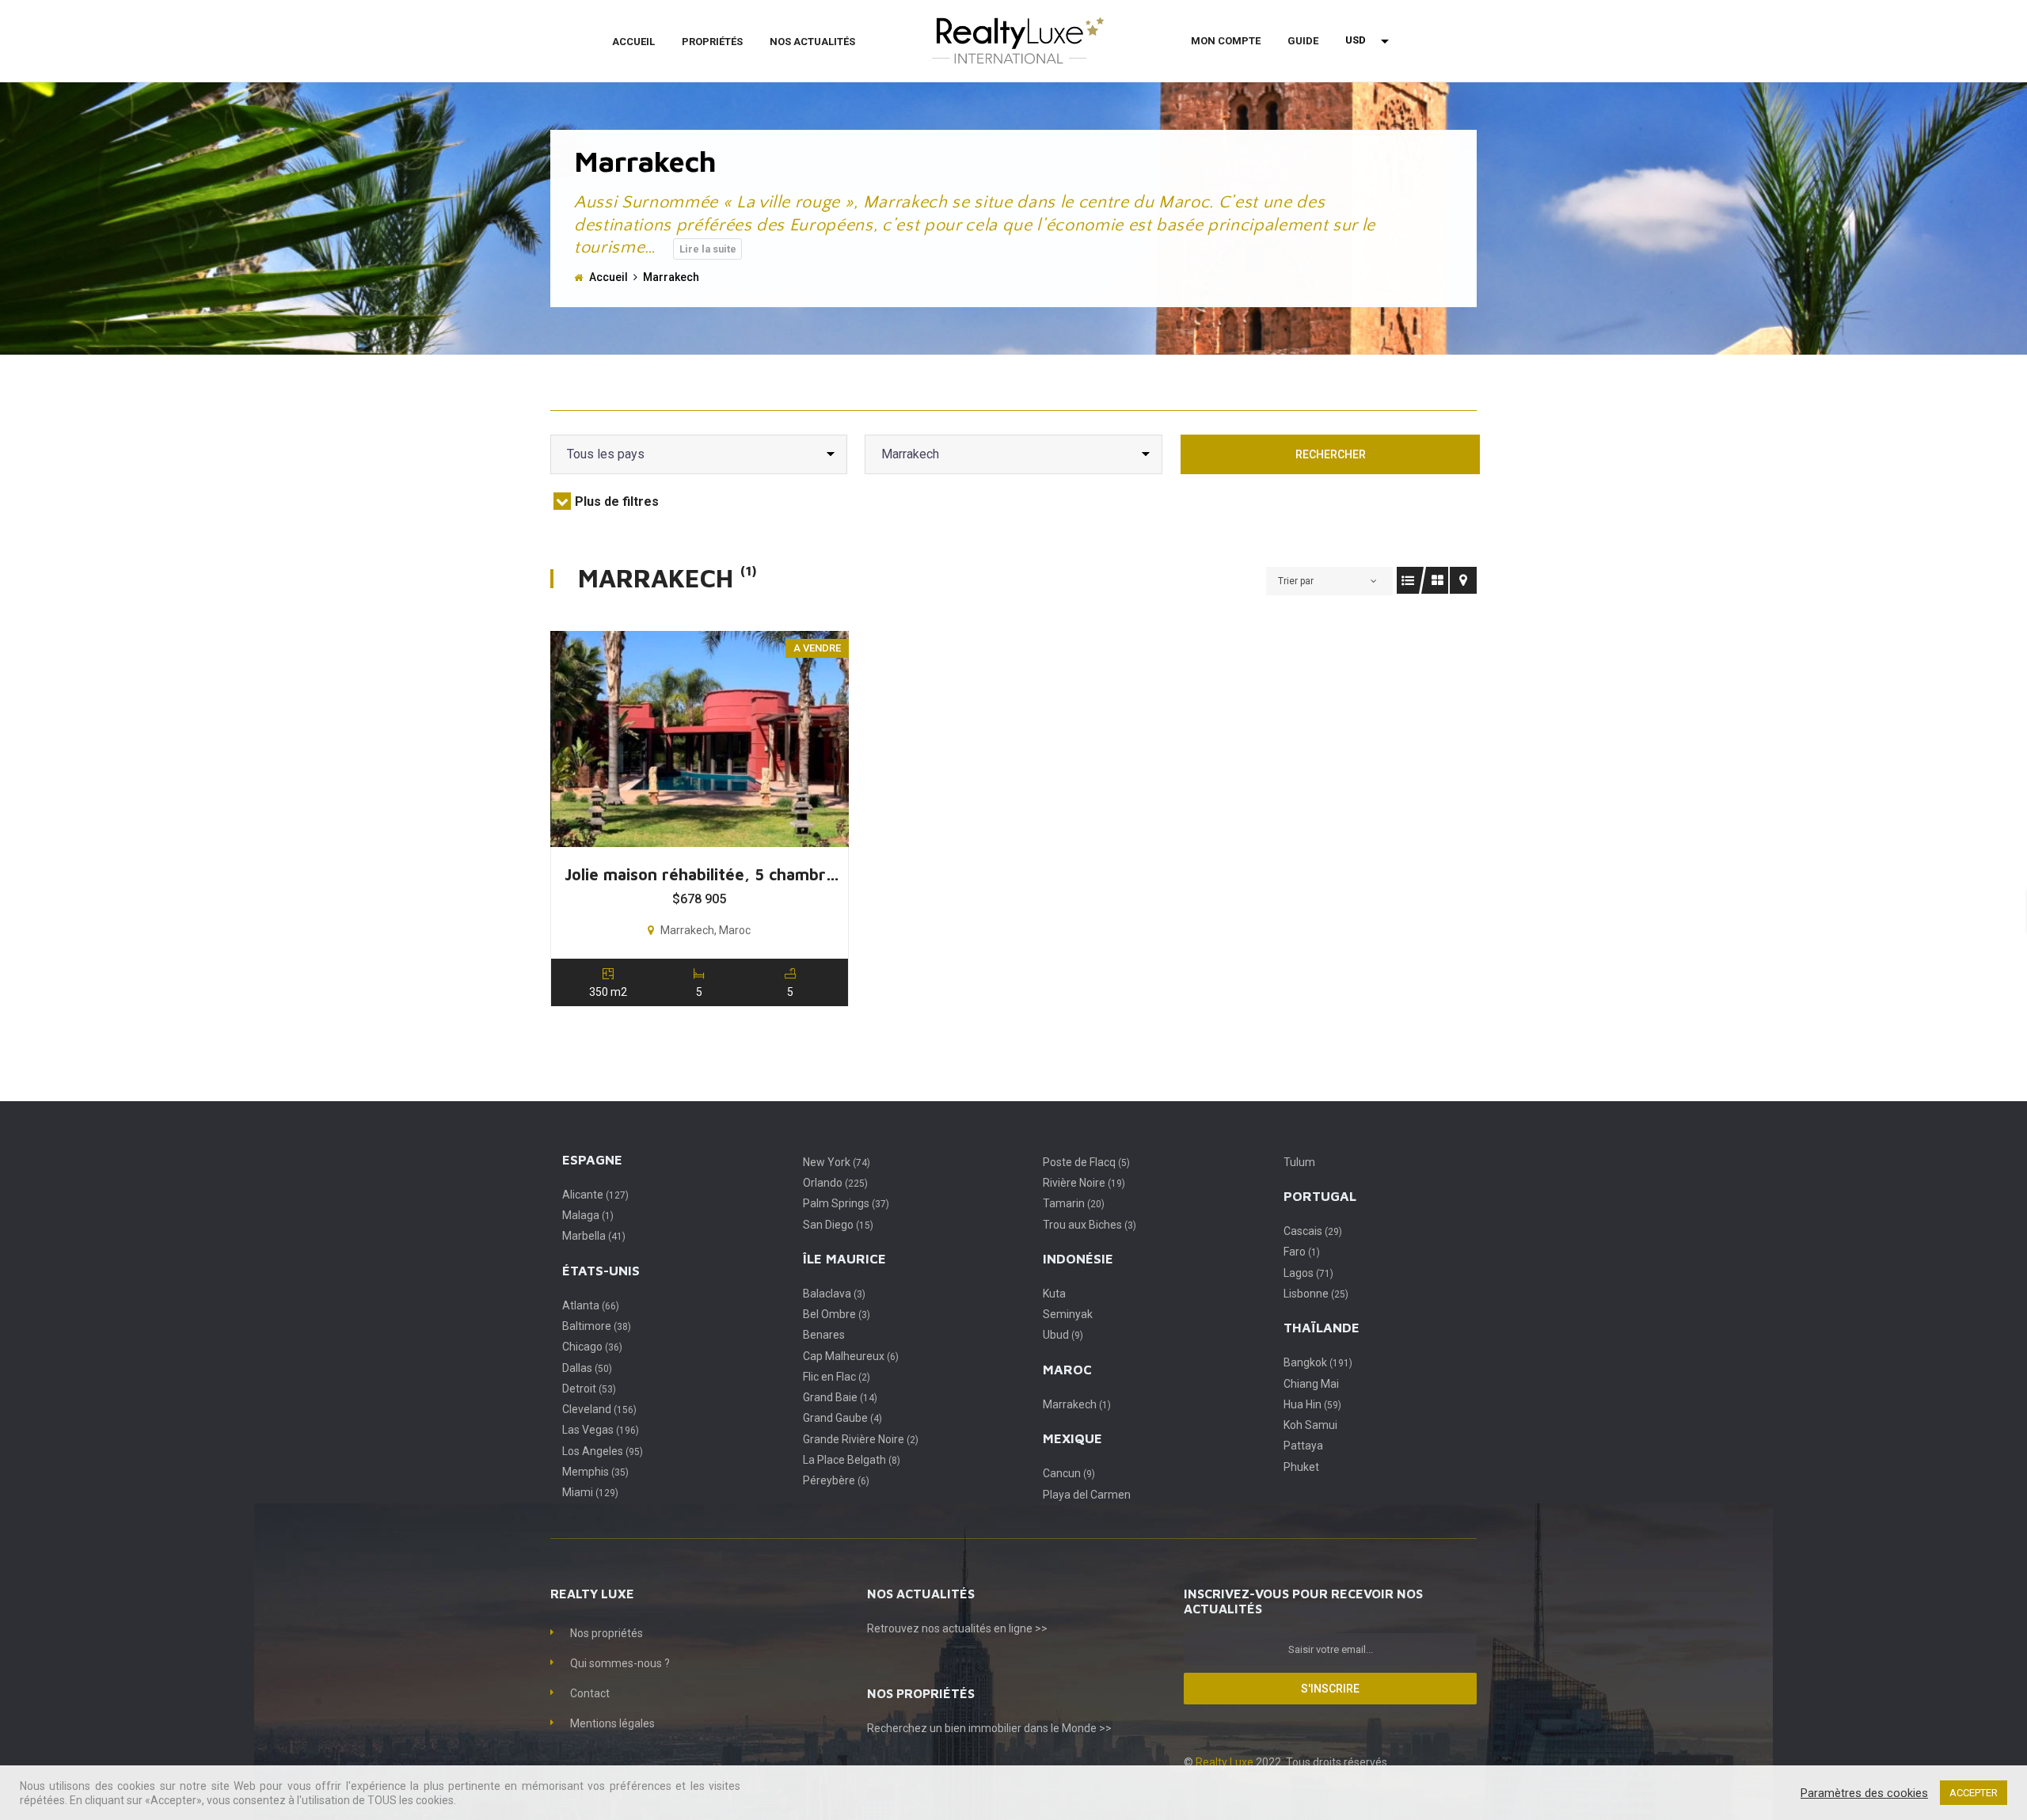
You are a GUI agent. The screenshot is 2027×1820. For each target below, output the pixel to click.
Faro (1302, 1252)
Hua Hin (1312, 1404)
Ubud (1063, 1335)
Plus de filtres (617, 502)
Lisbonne (1316, 1294)
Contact (590, 1693)
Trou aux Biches (1090, 1225)
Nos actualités (812, 42)
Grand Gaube (842, 1418)
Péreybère (836, 1480)
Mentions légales (612, 1723)
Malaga (588, 1215)
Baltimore (597, 1326)
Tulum (1299, 1162)
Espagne (592, 1160)
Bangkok (1318, 1362)
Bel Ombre (837, 1314)
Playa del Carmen (1087, 1495)
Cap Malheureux (851, 1356)
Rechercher (1331, 454)
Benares (824, 1335)
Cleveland (599, 1409)
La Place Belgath (852, 1460)
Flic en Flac (837, 1377)
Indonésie (1078, 1259)
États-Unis (601, 1271)
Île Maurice (844, 1259)
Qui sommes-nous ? (620, 1663)
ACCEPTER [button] (1974, 1793)
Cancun (1069, 1473)
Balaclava (834, 1294)
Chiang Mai (1311, 1384)
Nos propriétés (607, 1633)
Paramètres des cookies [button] (1864, 1793)
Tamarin (1074, 1203)
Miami (590, 1492)
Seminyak (1068, 1314)
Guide (1303, 41)
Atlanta (591, 1305)
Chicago (592, 1347)
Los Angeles (603, 1451)
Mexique (1072, 1438)
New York (837, 1162)
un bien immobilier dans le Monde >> (1021, 1728)
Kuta (1054, 1294)
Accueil (633, 42)
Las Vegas (601, 1430)
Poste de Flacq (1086, 1162)
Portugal (1320, 1196)
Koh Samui (1310, 1425)
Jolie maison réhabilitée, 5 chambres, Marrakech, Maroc (705, 874)
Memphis (595, 1472)
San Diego (838, 1225)
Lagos (1308, 1273)
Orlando (835, 1183)
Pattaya (1303, 1446)
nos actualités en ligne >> (985, 1628)
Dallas (587, 1368)
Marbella (594, 1236)
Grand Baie (840, 1397)
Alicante (595, 1195)
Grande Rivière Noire (861, 1439)
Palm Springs (846, 1203)
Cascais (1313, 1231)
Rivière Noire (1084, 1183)
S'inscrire (1330, 1689)
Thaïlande (1322, 1328)
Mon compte (1226, 41)
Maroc (1067, 1370)
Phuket (1301, 1467)
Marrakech (1077, 1404)
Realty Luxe (1226, 1762)
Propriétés (712, 42)
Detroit (589, 1389)
